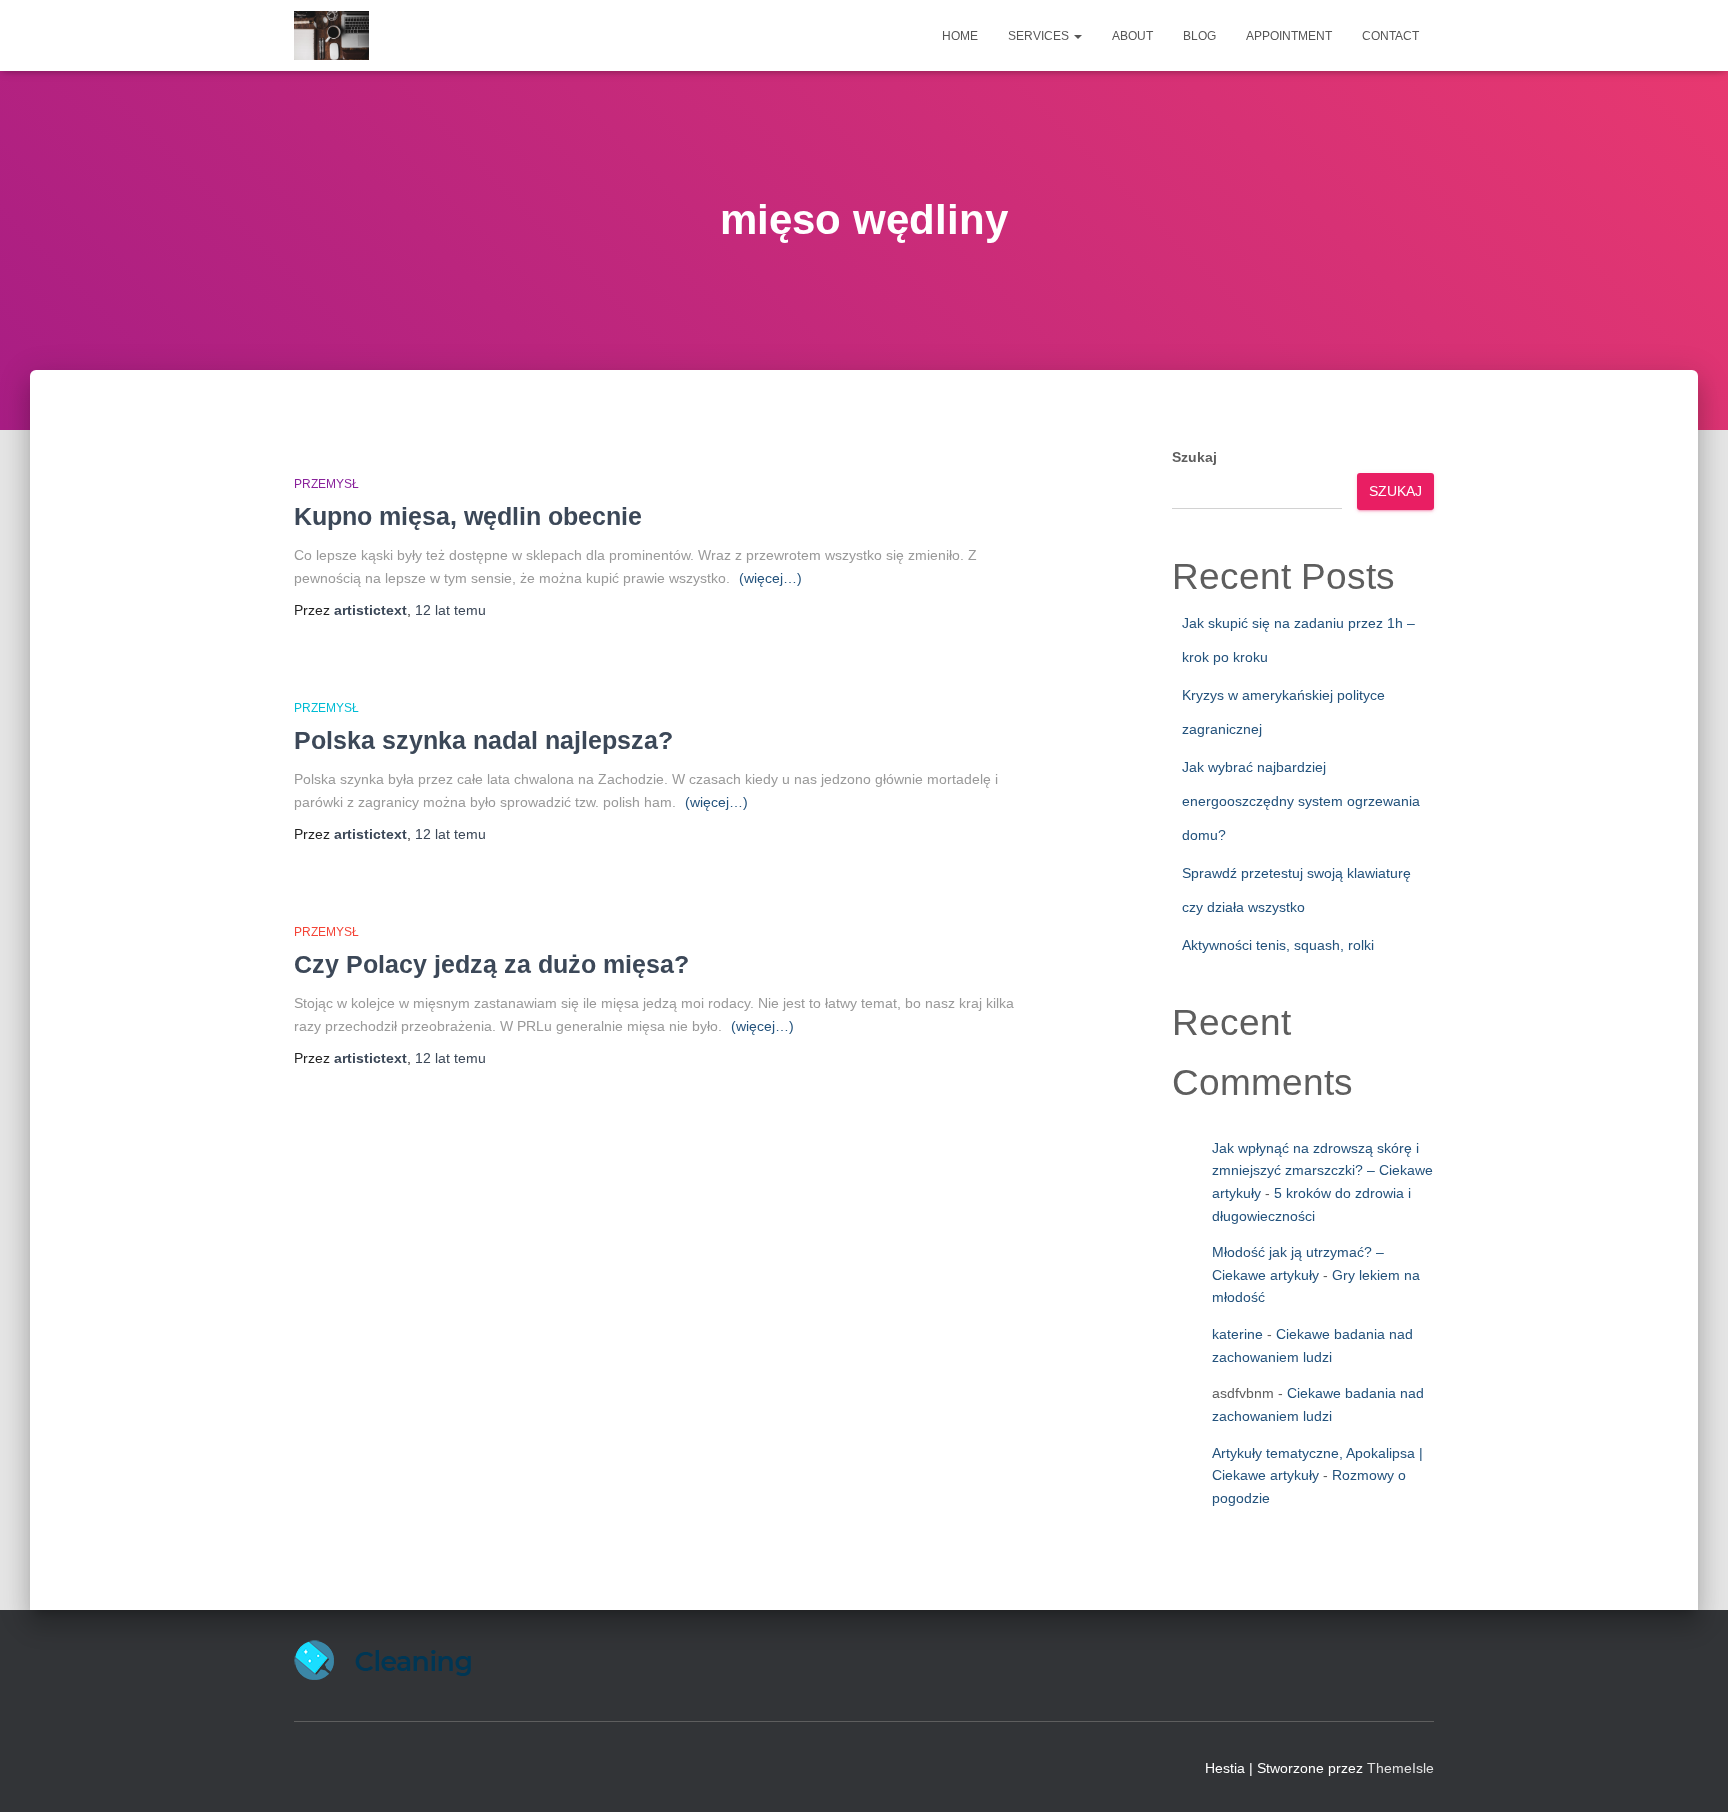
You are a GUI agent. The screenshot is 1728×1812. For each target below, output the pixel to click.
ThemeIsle (1400, 1768)
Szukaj (1194, 457)
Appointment (1289, 36)
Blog (1199, 36)
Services (1040, 36)
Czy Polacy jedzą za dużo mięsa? (491, 964)
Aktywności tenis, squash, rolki (1278, 945)
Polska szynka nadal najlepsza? (483, 740)
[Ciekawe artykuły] (331, 36)
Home (960, 36)
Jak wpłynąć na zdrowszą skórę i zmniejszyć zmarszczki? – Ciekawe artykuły (1322, 1170)
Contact (1390, 36)
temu (450, 610)
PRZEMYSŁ (326, 484)
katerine (1237, 1334)
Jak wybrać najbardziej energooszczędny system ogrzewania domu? (1301, 800)
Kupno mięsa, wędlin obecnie (468, 516)
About (1132, 36)
